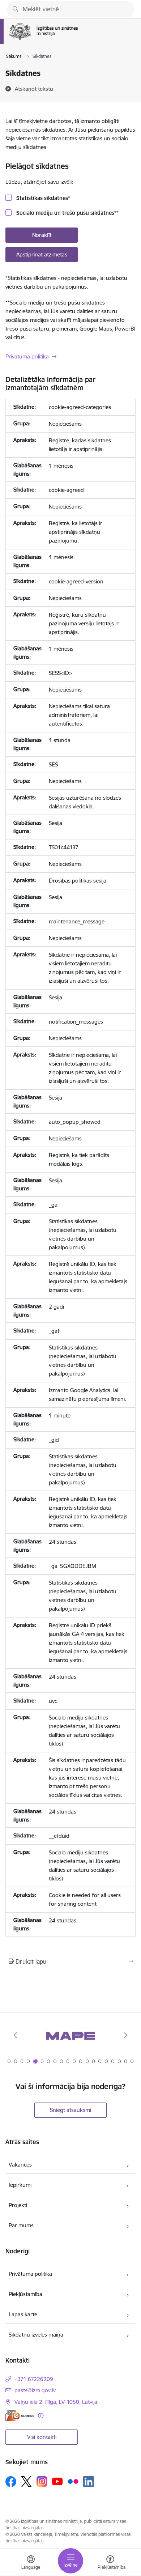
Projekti (18, 2205)
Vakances (20, 2165)
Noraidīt (42, 235)
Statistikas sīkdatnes (42, 198)
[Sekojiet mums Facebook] (11, 2482)
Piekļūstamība (25, 2294)
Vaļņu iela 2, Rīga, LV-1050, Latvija (56, 2402)
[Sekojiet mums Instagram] (42, 2481)
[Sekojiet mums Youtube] (57, 2481)
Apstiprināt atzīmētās (42, 254)
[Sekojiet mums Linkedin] (89, 2482)
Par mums (21, 2225)
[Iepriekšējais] (16, 2035)
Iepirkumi (20, 2185)
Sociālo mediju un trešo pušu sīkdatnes (67, 213)
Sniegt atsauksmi (70, 2110)
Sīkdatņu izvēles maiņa (36, 2335)
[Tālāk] (125, 2035)
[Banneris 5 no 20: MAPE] (70, 2035)
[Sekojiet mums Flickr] (73, 2481)
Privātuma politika (27, 356)
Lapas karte (23, 2314)
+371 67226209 (34, 2379)
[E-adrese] (20, 2416)
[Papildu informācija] (41, 2416)
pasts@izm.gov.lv (35, 2390)
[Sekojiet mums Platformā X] (26, 2482)
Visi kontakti (42, 2437)
